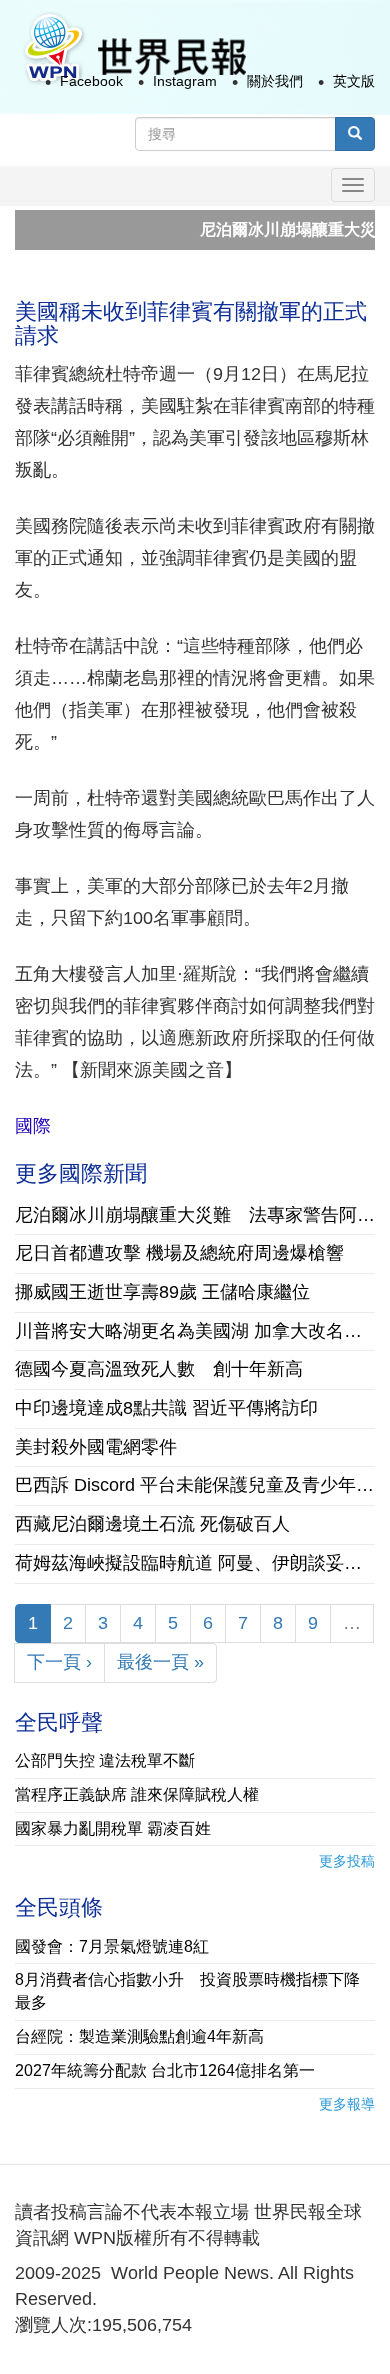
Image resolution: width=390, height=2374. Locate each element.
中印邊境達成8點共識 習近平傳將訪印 (166, 1408)
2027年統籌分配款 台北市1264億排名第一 (165, 2070)
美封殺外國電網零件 (96, 1447)
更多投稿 (347, 1861)
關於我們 (275, 81)
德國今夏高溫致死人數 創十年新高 (159, 1369)
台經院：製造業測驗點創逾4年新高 (139, 2036)
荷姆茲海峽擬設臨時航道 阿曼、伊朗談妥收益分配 (195, 1563)
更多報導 (347, 2104)
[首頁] (134, 48)
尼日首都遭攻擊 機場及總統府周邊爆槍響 (188, 1253)
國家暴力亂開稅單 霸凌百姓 (113, 1828)
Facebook (91, 81)
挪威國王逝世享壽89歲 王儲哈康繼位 (162, 1292)
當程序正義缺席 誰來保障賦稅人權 (137, 1794)
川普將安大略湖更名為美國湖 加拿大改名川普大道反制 (195, 1331)
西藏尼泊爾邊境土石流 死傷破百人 (152, 1524)
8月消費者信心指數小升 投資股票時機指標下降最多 (187, 1991)
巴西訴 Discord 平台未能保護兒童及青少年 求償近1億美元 (195, 1485)
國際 (33, 1126)
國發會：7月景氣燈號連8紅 (112, 1946)
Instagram (185, 81)
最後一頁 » (160, 1662)
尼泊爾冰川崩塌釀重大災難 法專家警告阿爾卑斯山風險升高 (195, 1215)
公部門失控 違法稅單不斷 (105, 1760)
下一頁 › (59, 1662)
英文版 (354, 81)
